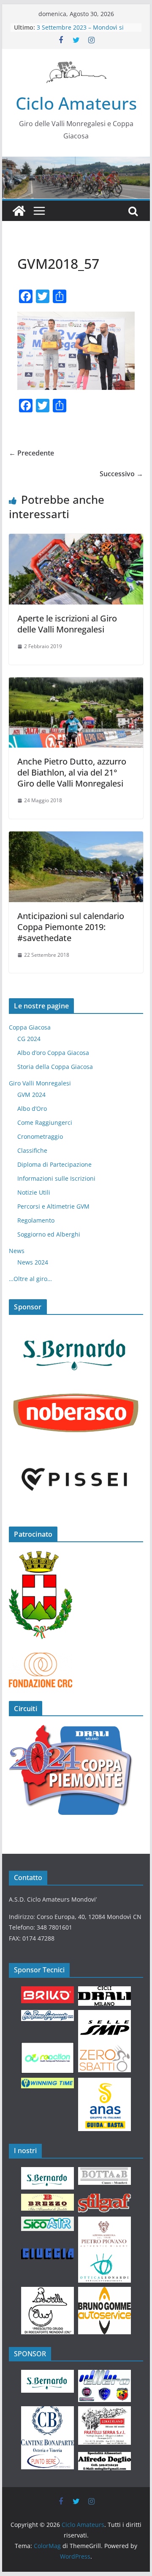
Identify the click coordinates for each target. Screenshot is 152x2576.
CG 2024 (29, 1039)
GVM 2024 (31, 1095)
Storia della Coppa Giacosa (55, 1067)
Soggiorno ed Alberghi (49, 1234)
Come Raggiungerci (45, 1122)
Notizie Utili (34, 1192)
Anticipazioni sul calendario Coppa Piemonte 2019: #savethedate (71, 927)
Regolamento (36, 1220)
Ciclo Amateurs (76, 103)
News (17, 1251)
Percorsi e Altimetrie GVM (53, 1206)
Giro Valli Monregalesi (40, 1083)
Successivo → (121, 474)
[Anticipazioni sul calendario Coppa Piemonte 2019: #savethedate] (76, 837)
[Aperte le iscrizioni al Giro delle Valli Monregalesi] (76, 540)
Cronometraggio (40, 1136)
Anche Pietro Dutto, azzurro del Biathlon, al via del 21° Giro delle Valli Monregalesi (72, 772)
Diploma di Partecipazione (54, 1164)
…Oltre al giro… (30, 1279)
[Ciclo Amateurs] (76, 163)
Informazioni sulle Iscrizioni (56, 1178)
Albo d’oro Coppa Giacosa (53, 1053)
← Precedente (31, 453)
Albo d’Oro (32, 1109)
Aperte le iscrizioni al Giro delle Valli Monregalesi (67, 624)
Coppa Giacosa (30, 1027)
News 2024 (33, 1262)
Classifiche (32, 1150)
